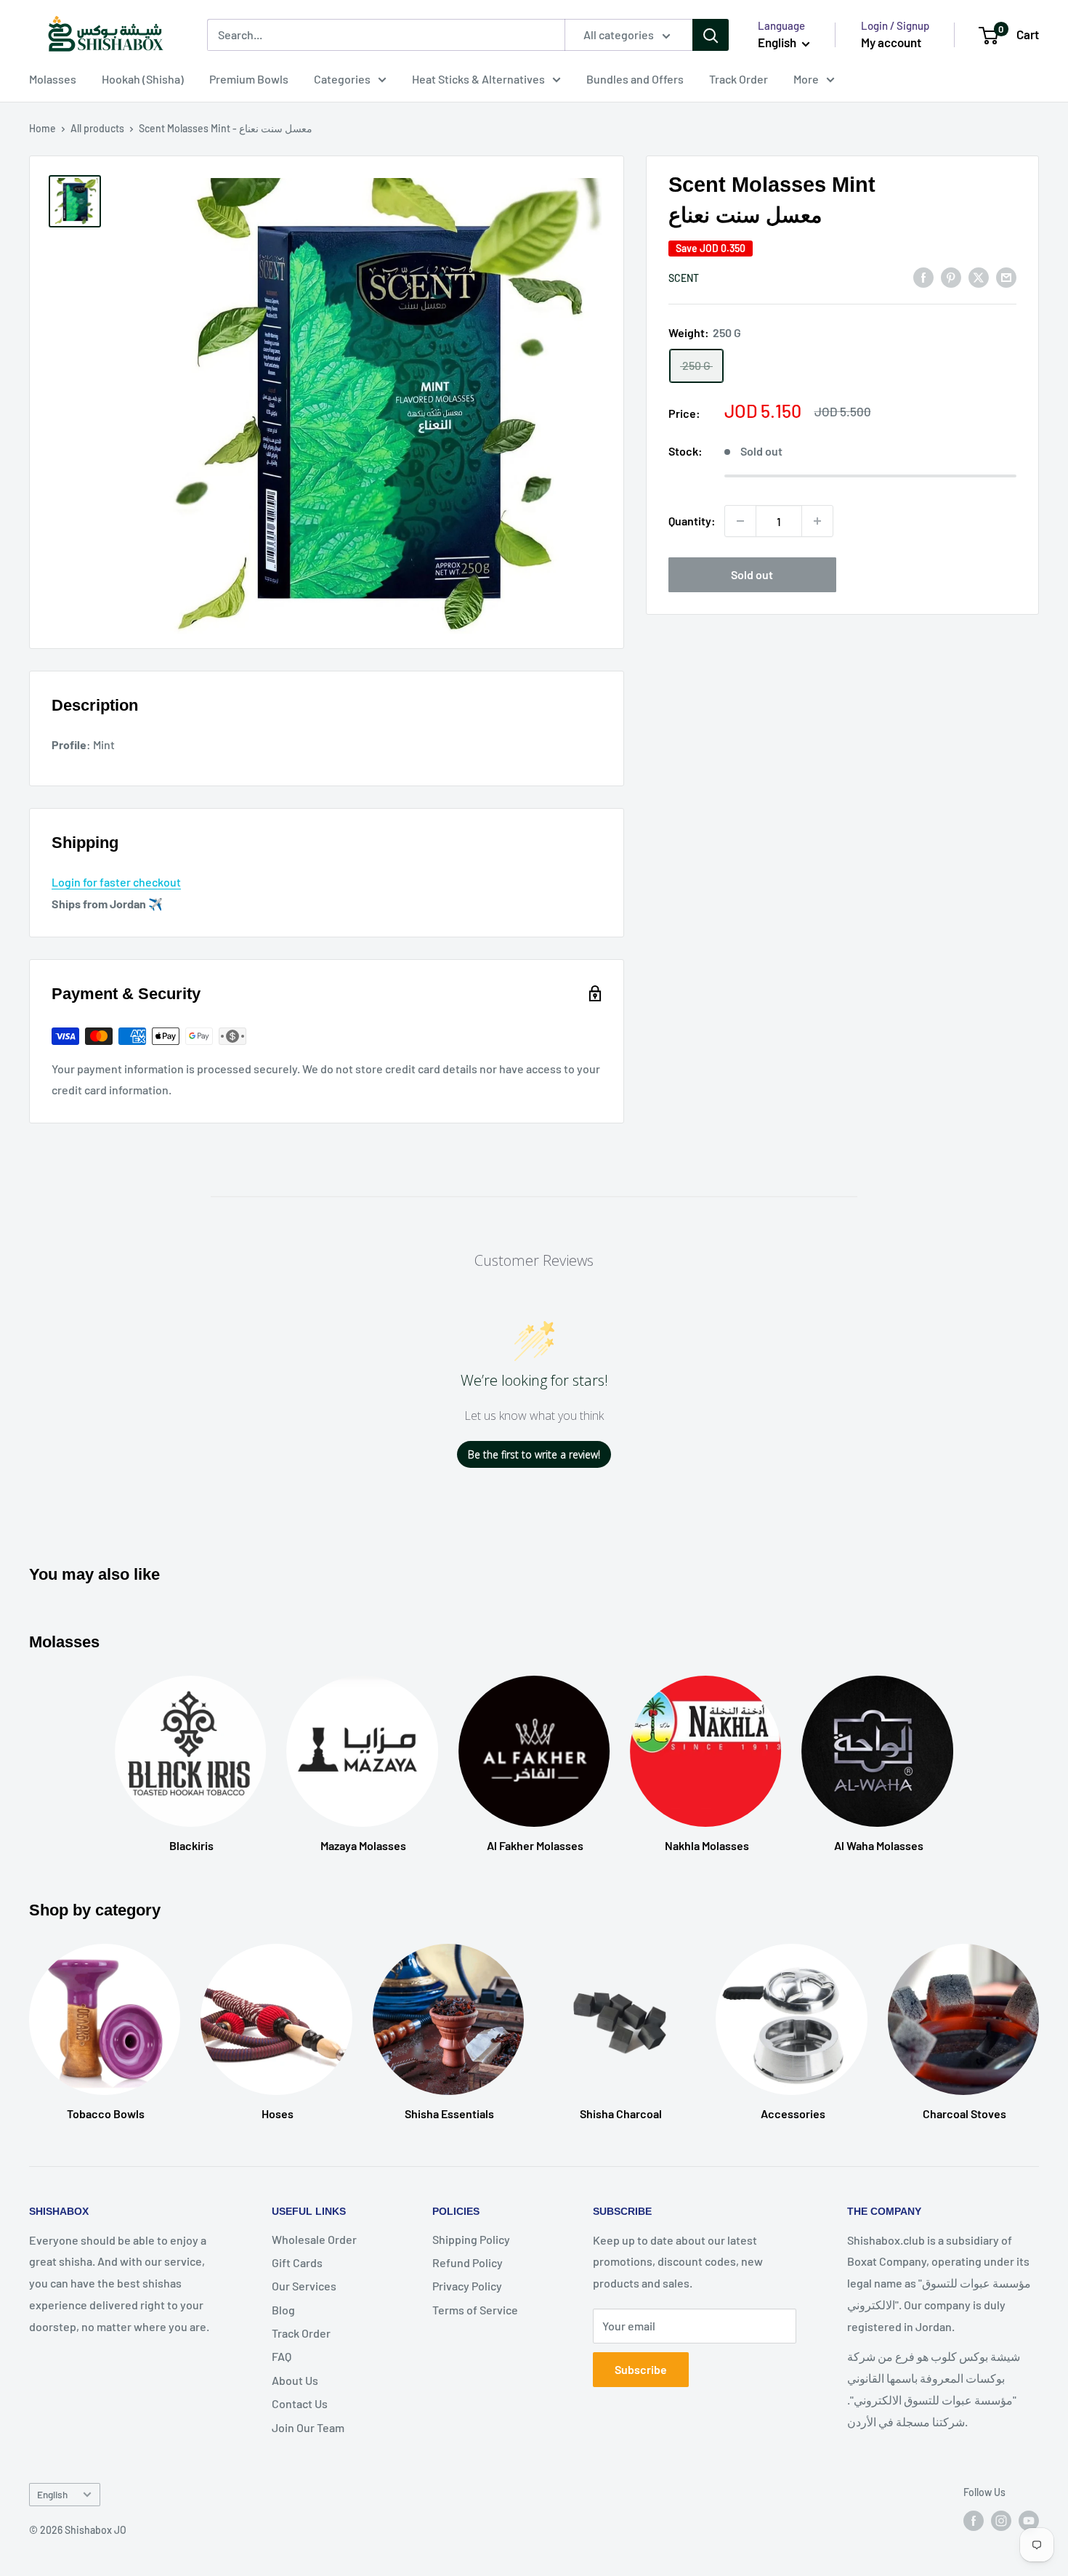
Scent (684, 278)
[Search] (711, 35)
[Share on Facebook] (923, 276)
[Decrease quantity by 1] (740, 521)
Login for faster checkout (116, 882)
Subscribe (641, 2369)
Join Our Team (308, 2427)
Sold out (752, 574)
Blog (283, 2310)
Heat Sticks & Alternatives (478, 79)
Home (43, 128)
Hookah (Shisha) (143, 79)
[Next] (1039, 2018)
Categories (342, 79)
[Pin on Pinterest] (951, 276)
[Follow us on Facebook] (974, 2520)
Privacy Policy (467, 2286)
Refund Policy (468, 2262)
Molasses (53, 79)
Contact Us (300, 2403)
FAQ (282, 2356)
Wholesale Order (314, 2239)
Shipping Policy (471, 2239)
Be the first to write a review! (534, 1454)
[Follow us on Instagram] (1001, 2520)
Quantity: (692, 521)
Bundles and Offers (635, 79)
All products (97, 128)
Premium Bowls (249, 79)
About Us (295, 2380)
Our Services (304, 2286)
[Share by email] (1006, 276)
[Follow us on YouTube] (1029, 2520)
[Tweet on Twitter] (979, 276)
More (806, 79)
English (52, 2494)
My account (891, 42)
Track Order (739, 79)
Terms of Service (475, 2310)
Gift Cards (297, 2262)
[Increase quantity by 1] (817, 521)
